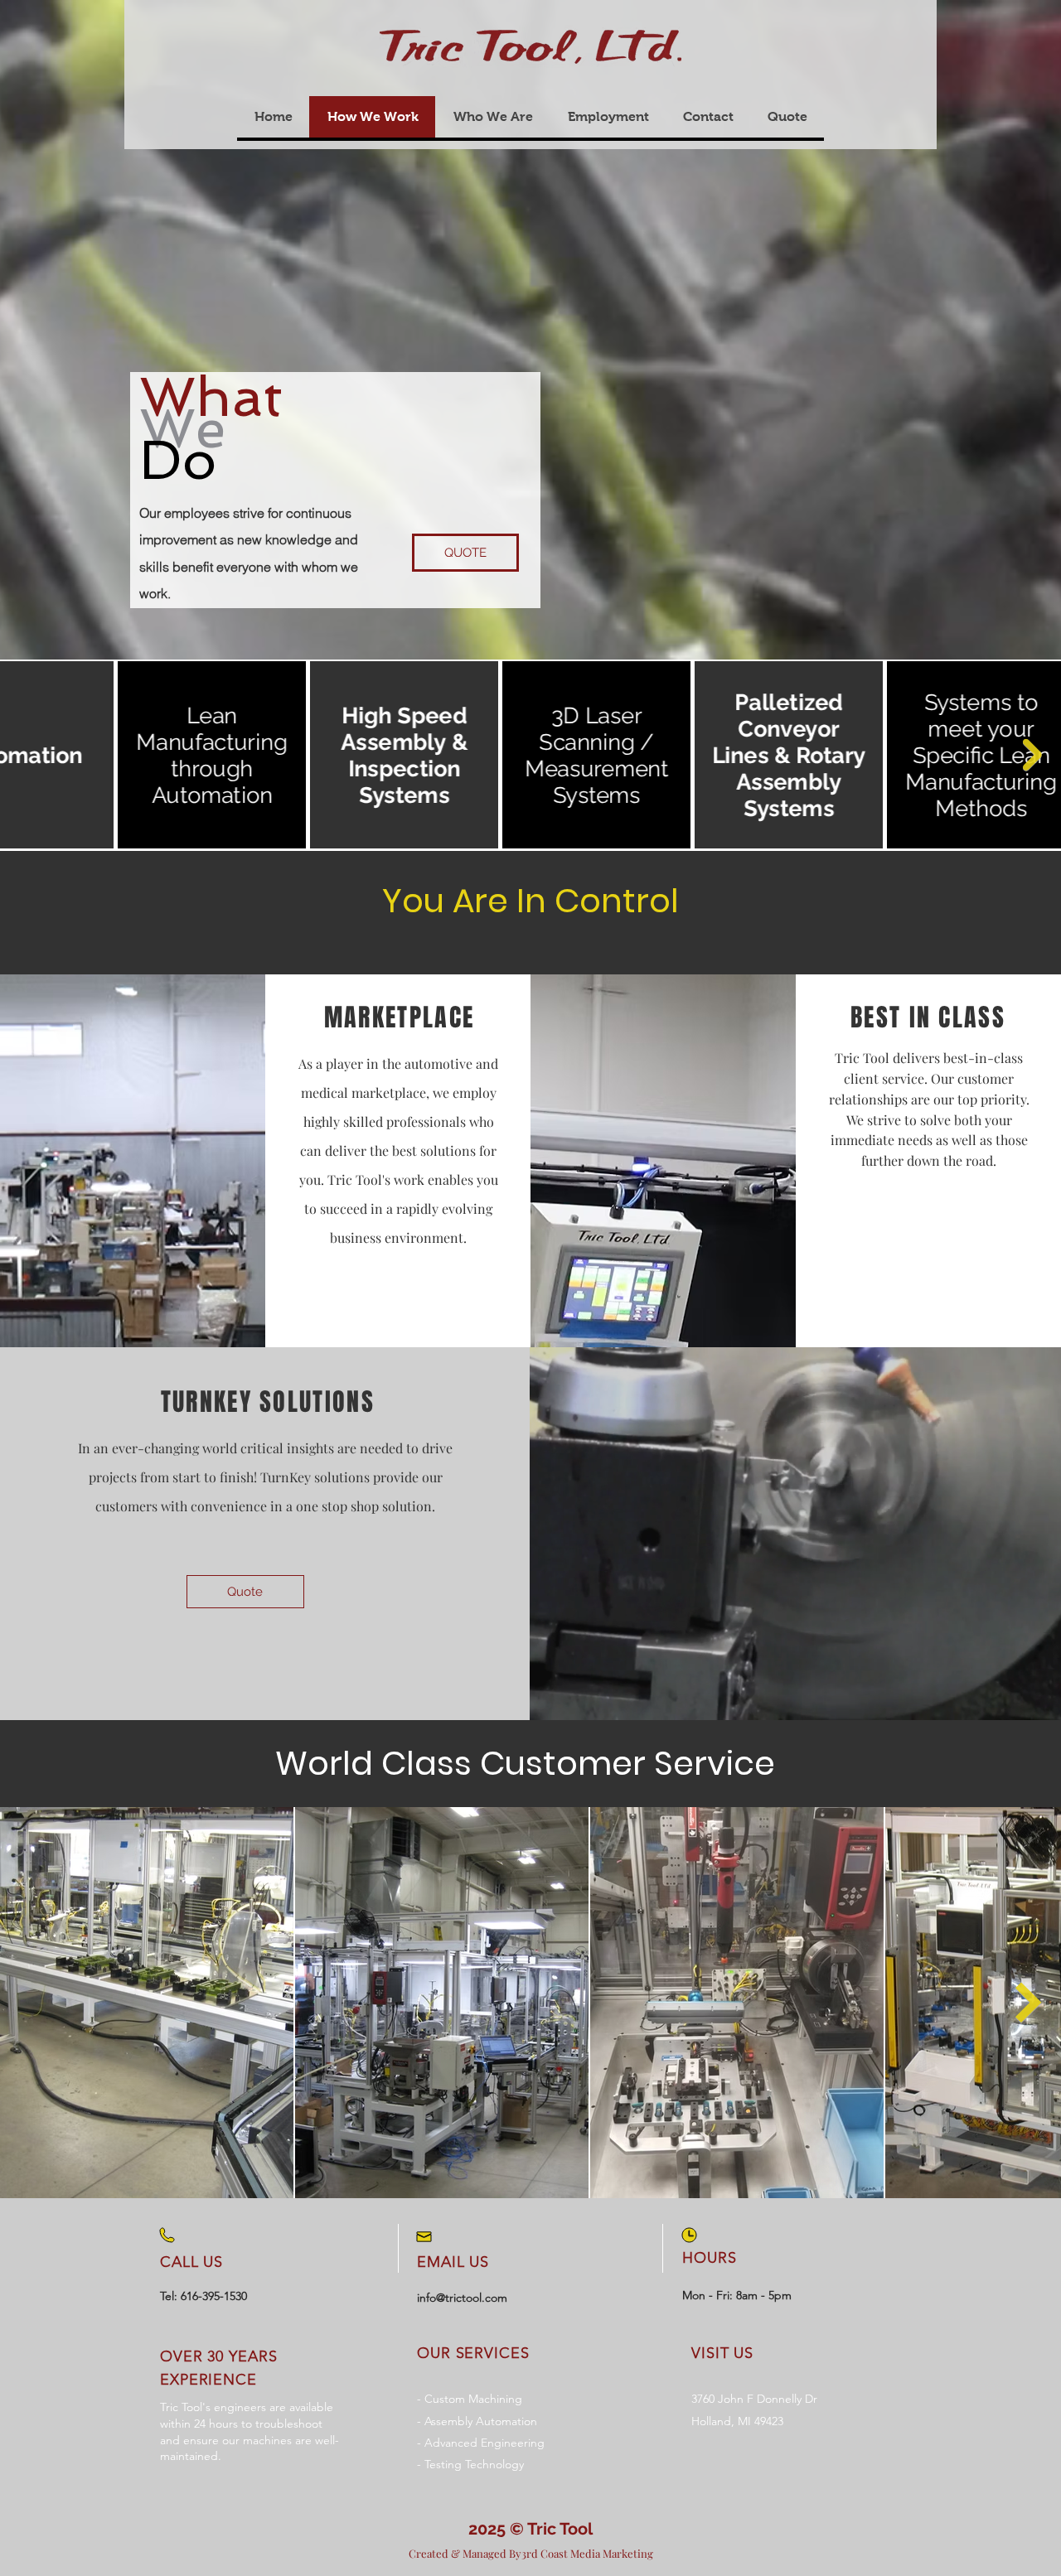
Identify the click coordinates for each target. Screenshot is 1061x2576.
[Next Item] (1032, 755)
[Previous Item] (32, 2003)
